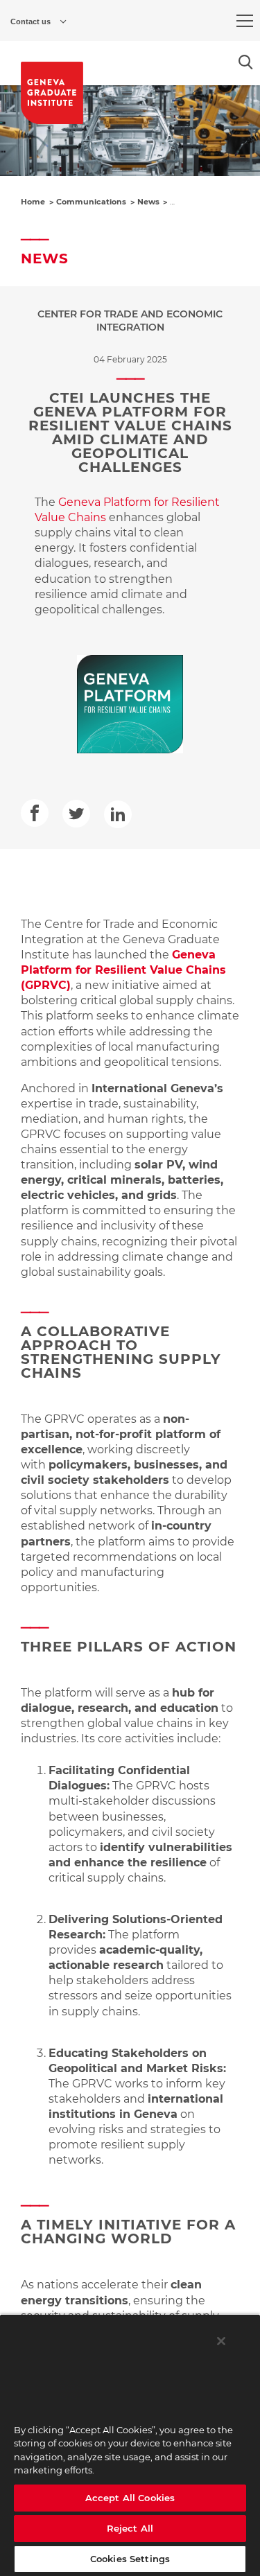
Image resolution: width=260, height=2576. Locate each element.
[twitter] (76, 814)
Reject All (130, 2528)
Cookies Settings (130, 2559)
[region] (130, 2445)
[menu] (245, 21)
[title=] (52, 93)
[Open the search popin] (246, 62)
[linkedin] (118, 814)
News (148, 202)
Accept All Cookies (130, 2498)
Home (33, 202)
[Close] (221, 2341)
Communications (91, 202)
